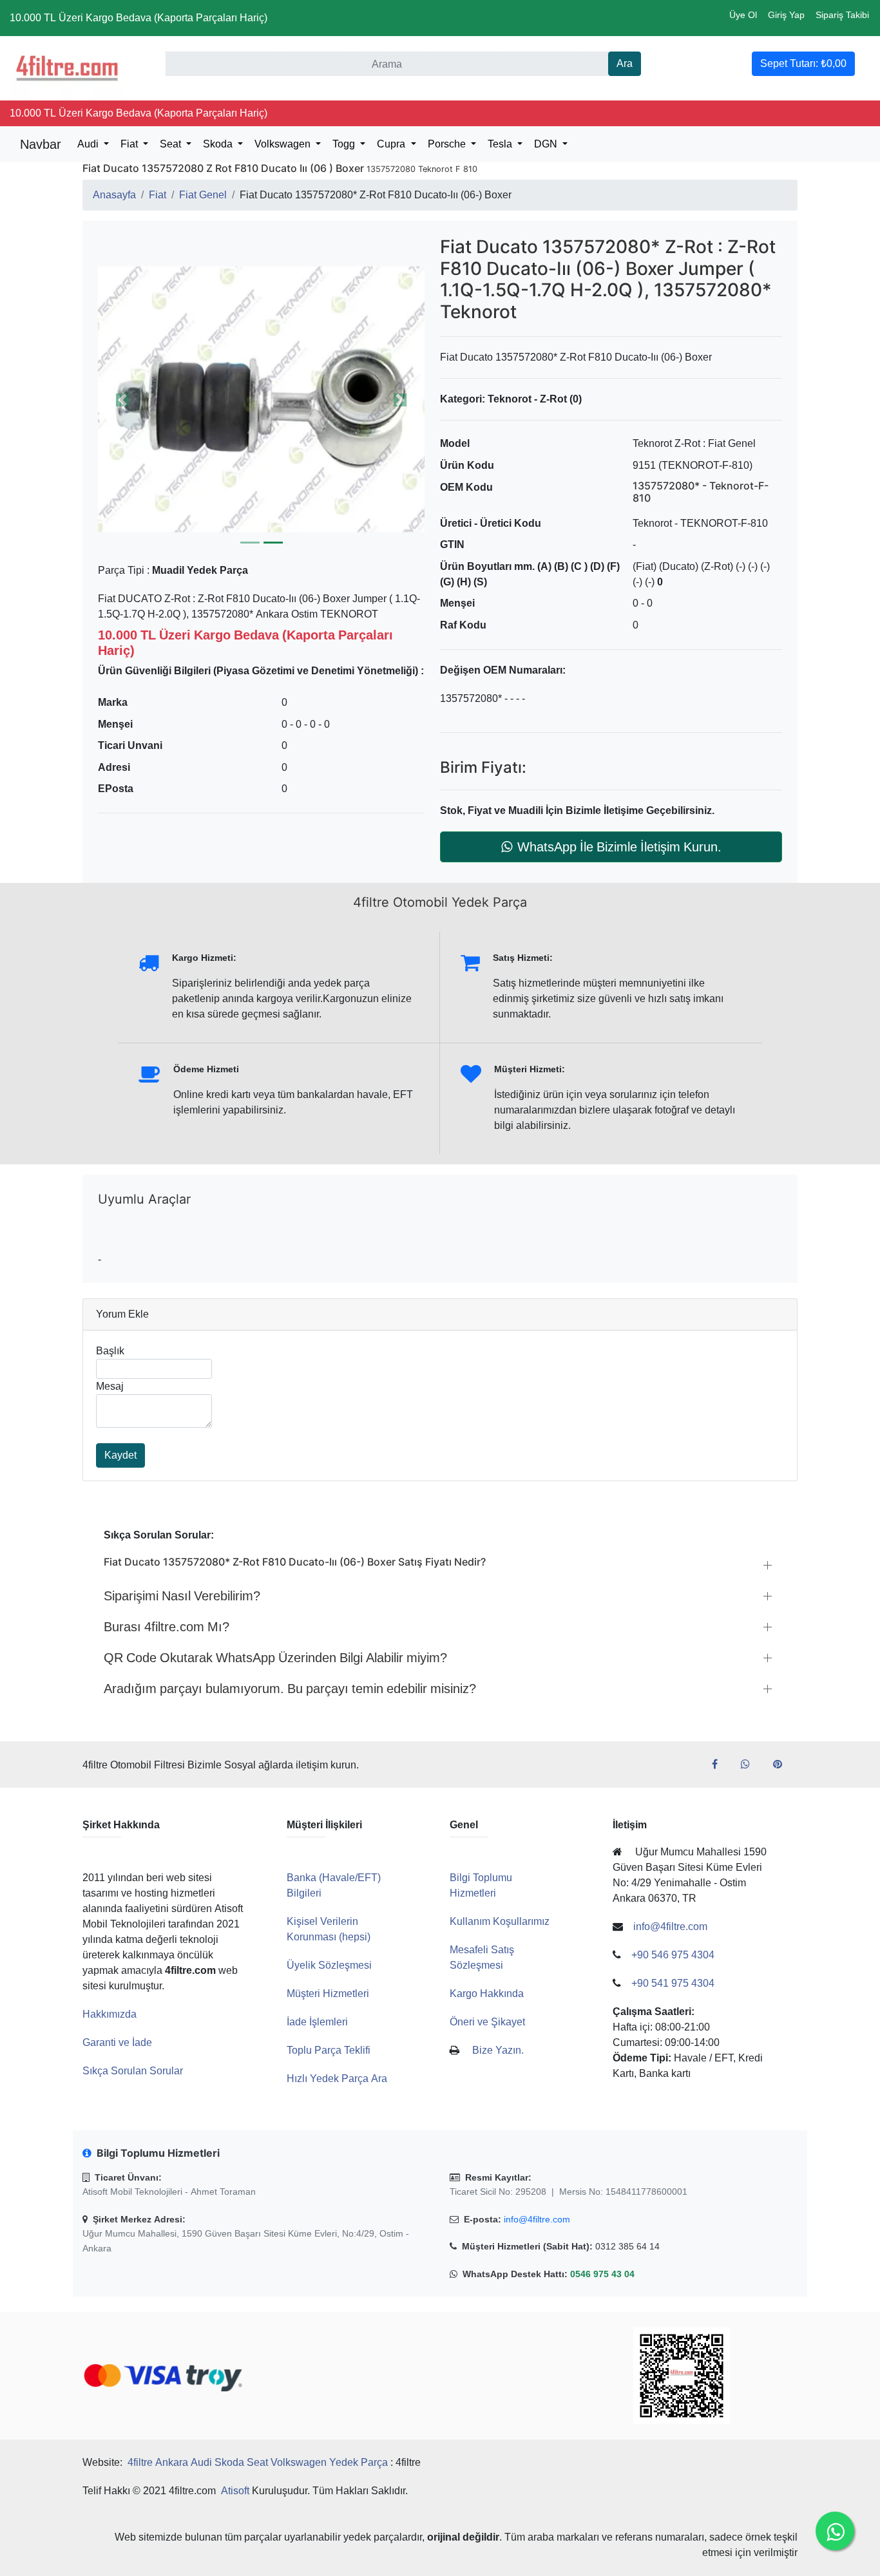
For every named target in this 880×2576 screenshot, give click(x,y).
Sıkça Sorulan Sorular (133, 2071)
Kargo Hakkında (487, 1994)
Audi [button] (89, 144)
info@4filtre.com (537, 2219)
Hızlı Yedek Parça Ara (337, 2079)
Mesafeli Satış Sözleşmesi (482, 1957)
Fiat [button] (130, 144)
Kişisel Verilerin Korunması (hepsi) (329, 1929)
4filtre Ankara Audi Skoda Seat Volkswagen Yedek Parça (258, 2462)
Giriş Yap (786, 15)
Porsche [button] (448, 144)
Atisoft (235, 2491)
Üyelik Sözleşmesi (329, 1965)
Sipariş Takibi (842, 15)
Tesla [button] (501, 144)
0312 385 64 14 (627, 2246)
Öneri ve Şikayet (487, 2022)
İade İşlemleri (317, 2022)
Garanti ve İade (117, 2042)
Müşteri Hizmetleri (328, 1994)
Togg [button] (345, 144)
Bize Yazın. (498, 2050)
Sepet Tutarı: (803, 63)
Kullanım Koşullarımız (500, 1921)
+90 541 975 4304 (673, 1983)
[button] (122, 400)
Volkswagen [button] (284, 144)
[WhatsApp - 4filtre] (751, 1765)
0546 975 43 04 (602, 2274)
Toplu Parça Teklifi (329, 2050)
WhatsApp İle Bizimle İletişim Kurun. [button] (619, 847)
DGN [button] (547, 144)
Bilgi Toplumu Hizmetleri (481, 1885)
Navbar (41, 144)
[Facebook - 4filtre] (720, 1765)
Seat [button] (172, 144)
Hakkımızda (110, 2014)
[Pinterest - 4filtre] (783, 1765)
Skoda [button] (219, 144)
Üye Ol (743, 15)
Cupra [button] (392, 144)
